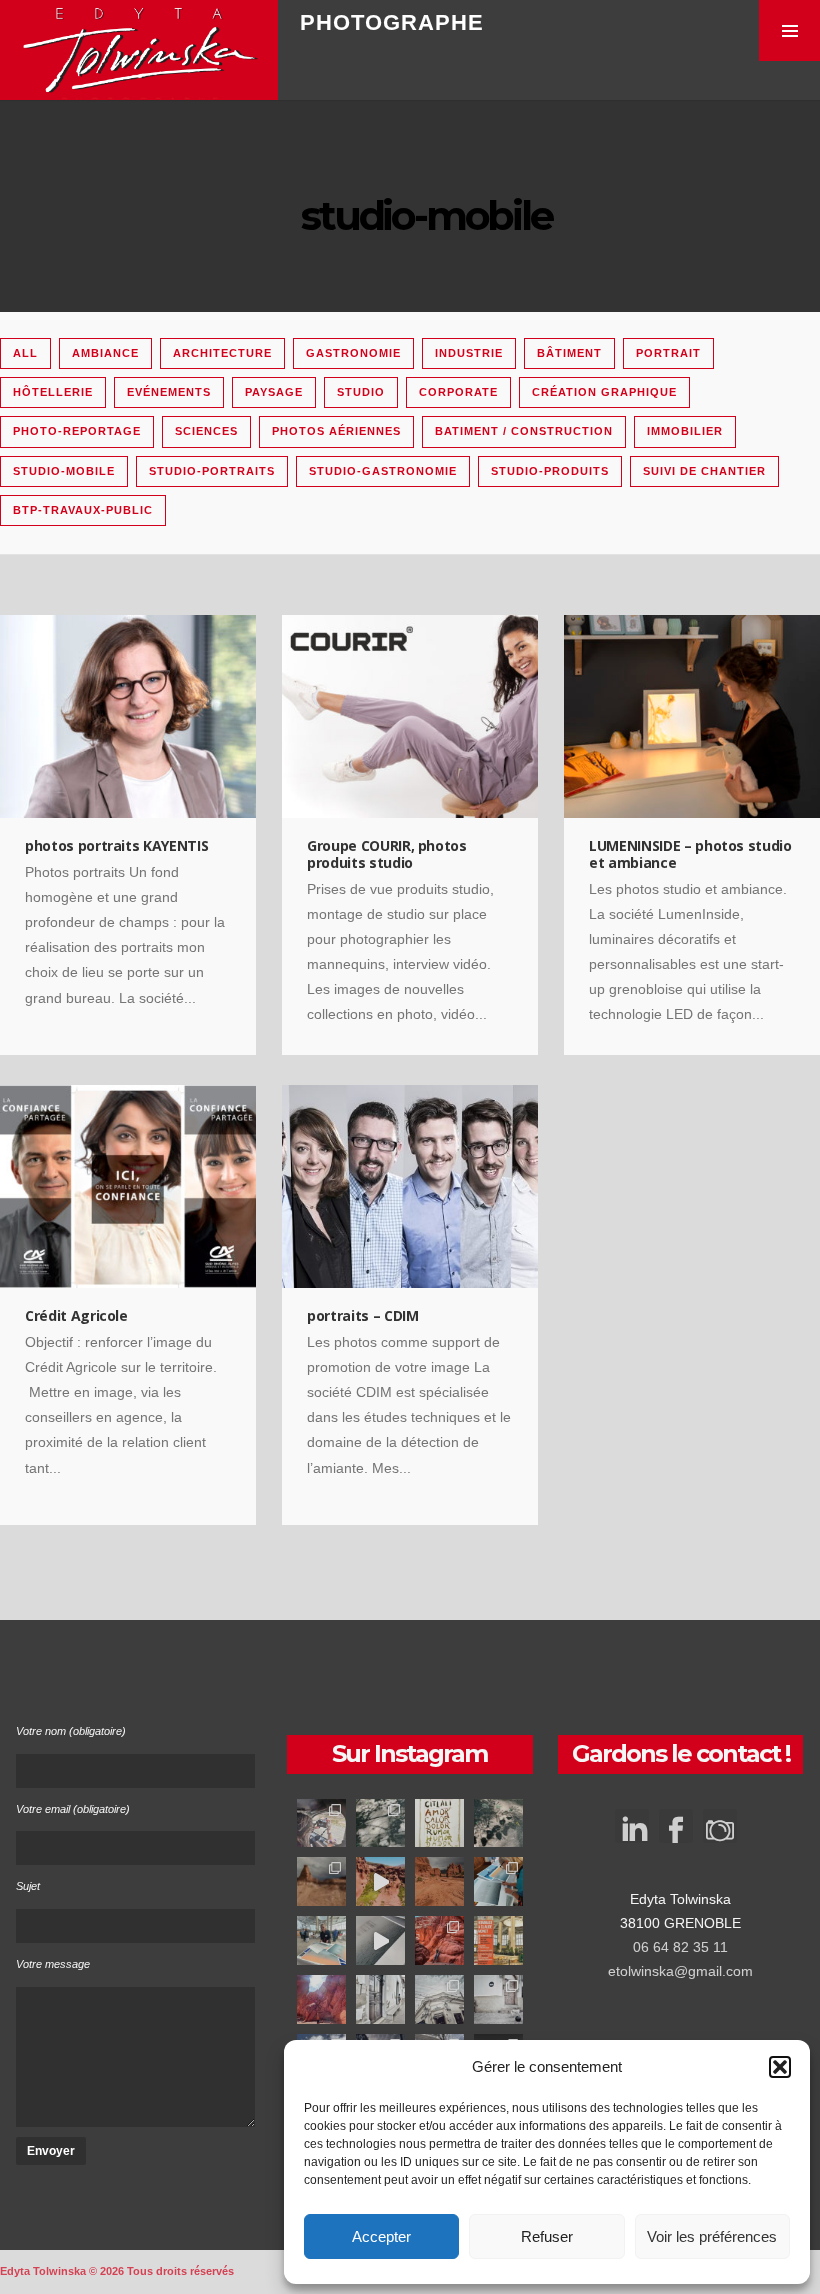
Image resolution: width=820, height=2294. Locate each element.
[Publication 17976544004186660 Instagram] (380, 1881)
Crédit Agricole (76, 1315)
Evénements (169, 392)
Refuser (547, 2236)
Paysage (274, 392)
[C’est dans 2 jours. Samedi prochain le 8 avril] (498, 1940)
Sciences (206, 431)
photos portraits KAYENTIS (116, 845)
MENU (789, 30)
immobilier (685, 431)
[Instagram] (720, 1832)
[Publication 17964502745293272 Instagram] (380, 1823)
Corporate (458, 392)
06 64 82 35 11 (680, 1947)
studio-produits (550, 471)
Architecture (222, 353)
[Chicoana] (498, 1999)
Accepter (381, 2236)
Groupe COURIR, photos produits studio (387, 854)
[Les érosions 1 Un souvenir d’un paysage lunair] (439, 1881)
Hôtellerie (53, 392)
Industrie (469, 353)
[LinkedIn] (632, 1817)
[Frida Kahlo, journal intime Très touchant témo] (439, 1823)
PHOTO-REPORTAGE (77, 431)
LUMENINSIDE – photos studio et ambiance (690, 854)
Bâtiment (569, 353)
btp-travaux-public (83, 510)
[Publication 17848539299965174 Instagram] (498, 1823)
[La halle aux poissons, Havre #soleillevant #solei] (321, 1940)
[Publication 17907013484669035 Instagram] (380, 1999)
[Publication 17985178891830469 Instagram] (439, 1999)
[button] (780, 2067)
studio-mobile (64, 471)
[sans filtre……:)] (321, 1999)
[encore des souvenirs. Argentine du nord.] (321, 1881)
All (25, 353)
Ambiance (105, 353)
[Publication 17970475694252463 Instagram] (498, 1881)
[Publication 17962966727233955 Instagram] (439, 1940)
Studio (361, 392)
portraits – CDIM (362, 1315)
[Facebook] (676, 1832)
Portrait (668, 353)
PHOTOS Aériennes (336, 431)
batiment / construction (524, 431)
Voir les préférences (712, 2236)
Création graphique (604, 392)
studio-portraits (212, 471)
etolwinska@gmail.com (680, 1971)
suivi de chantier (704, 471)
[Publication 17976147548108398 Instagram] (321, 1823)
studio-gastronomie (383, 471)
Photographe (392, 22)
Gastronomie (353, 353)
